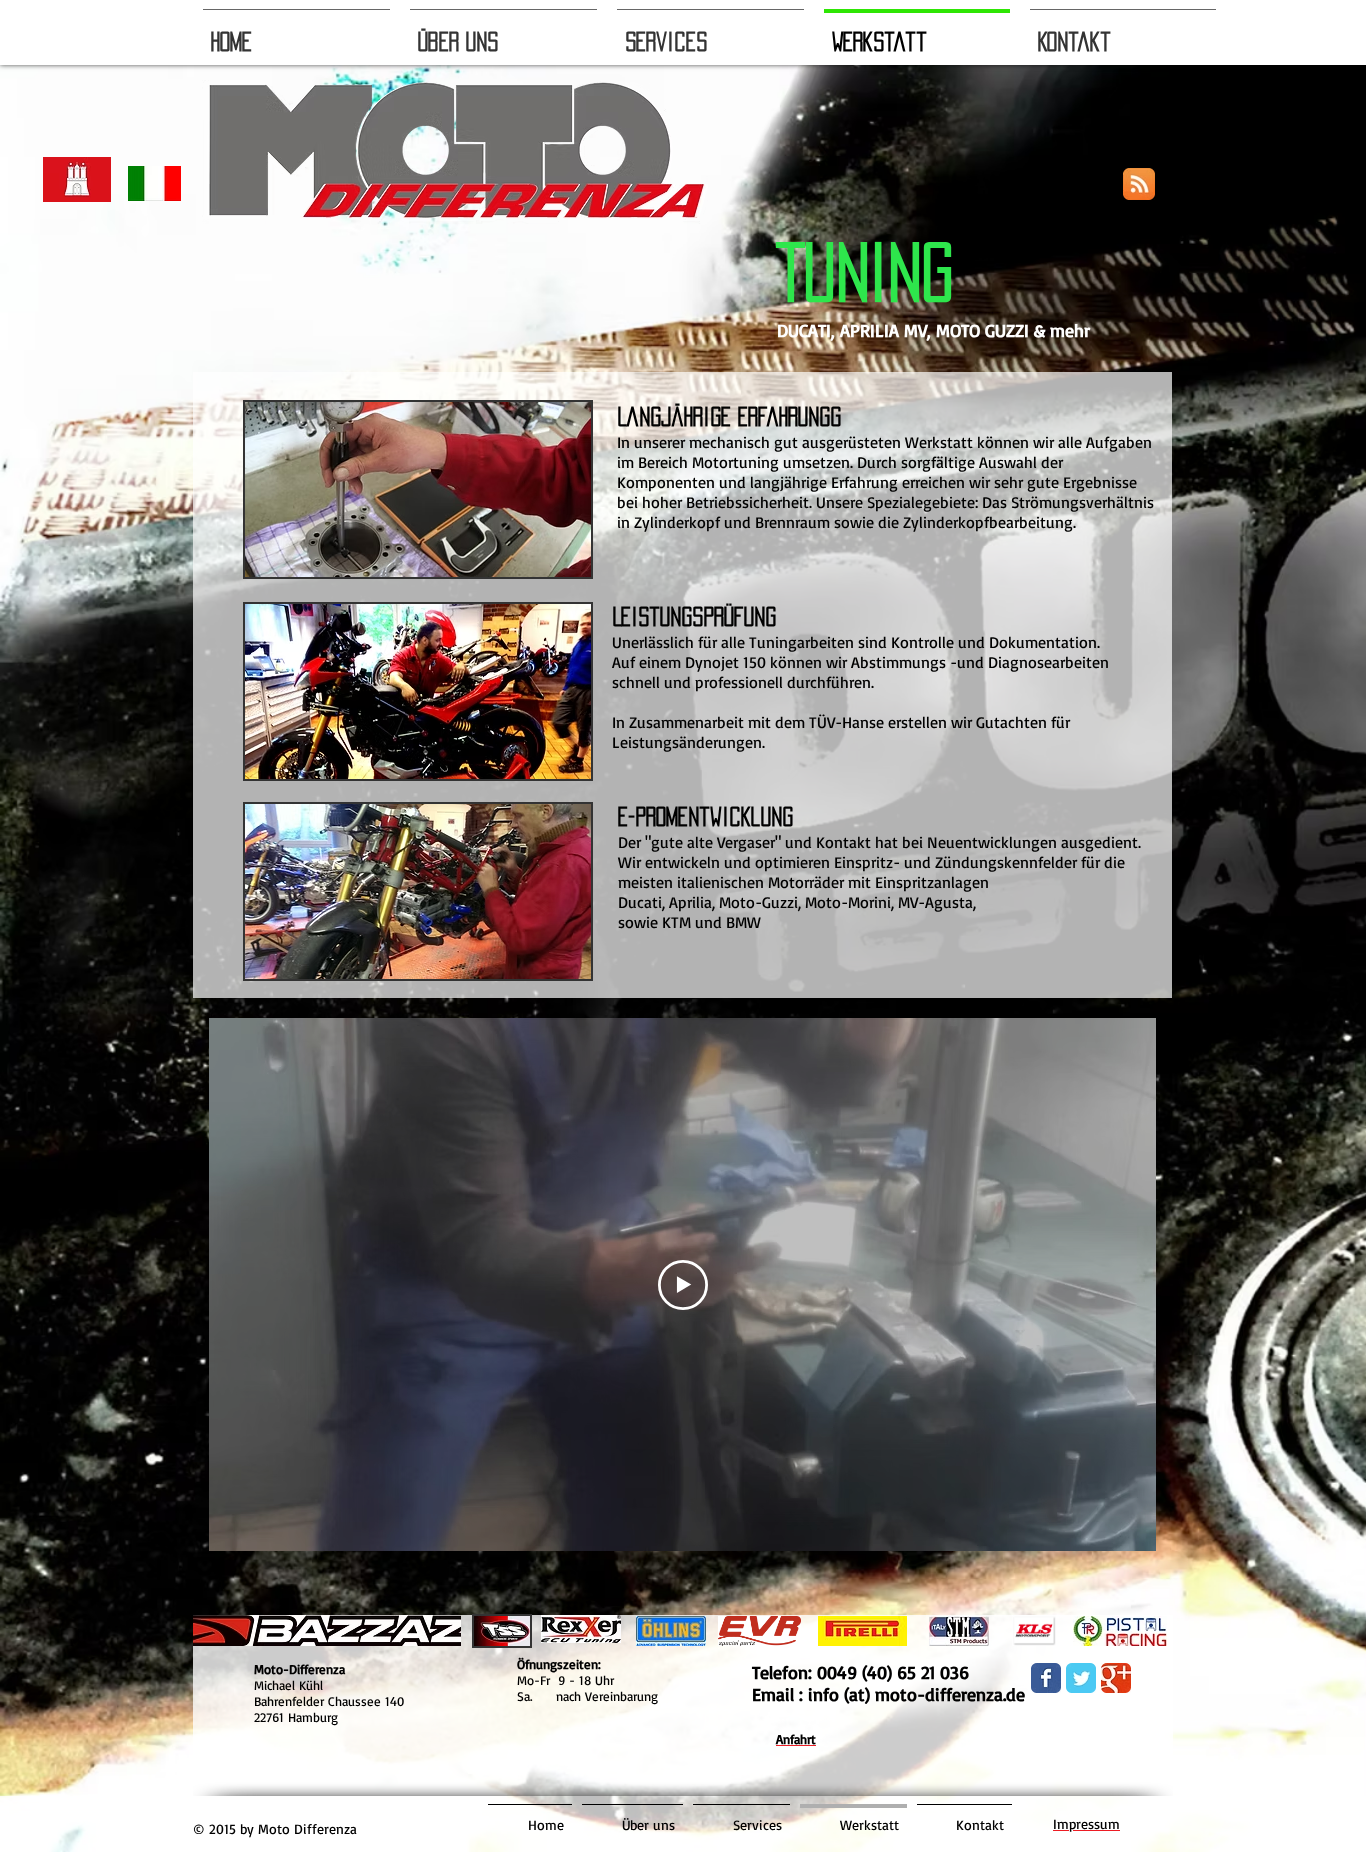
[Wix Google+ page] (1116, 1678)
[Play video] (683, 1285)
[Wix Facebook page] (1046, 1678)
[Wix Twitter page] (1081, 1678)
